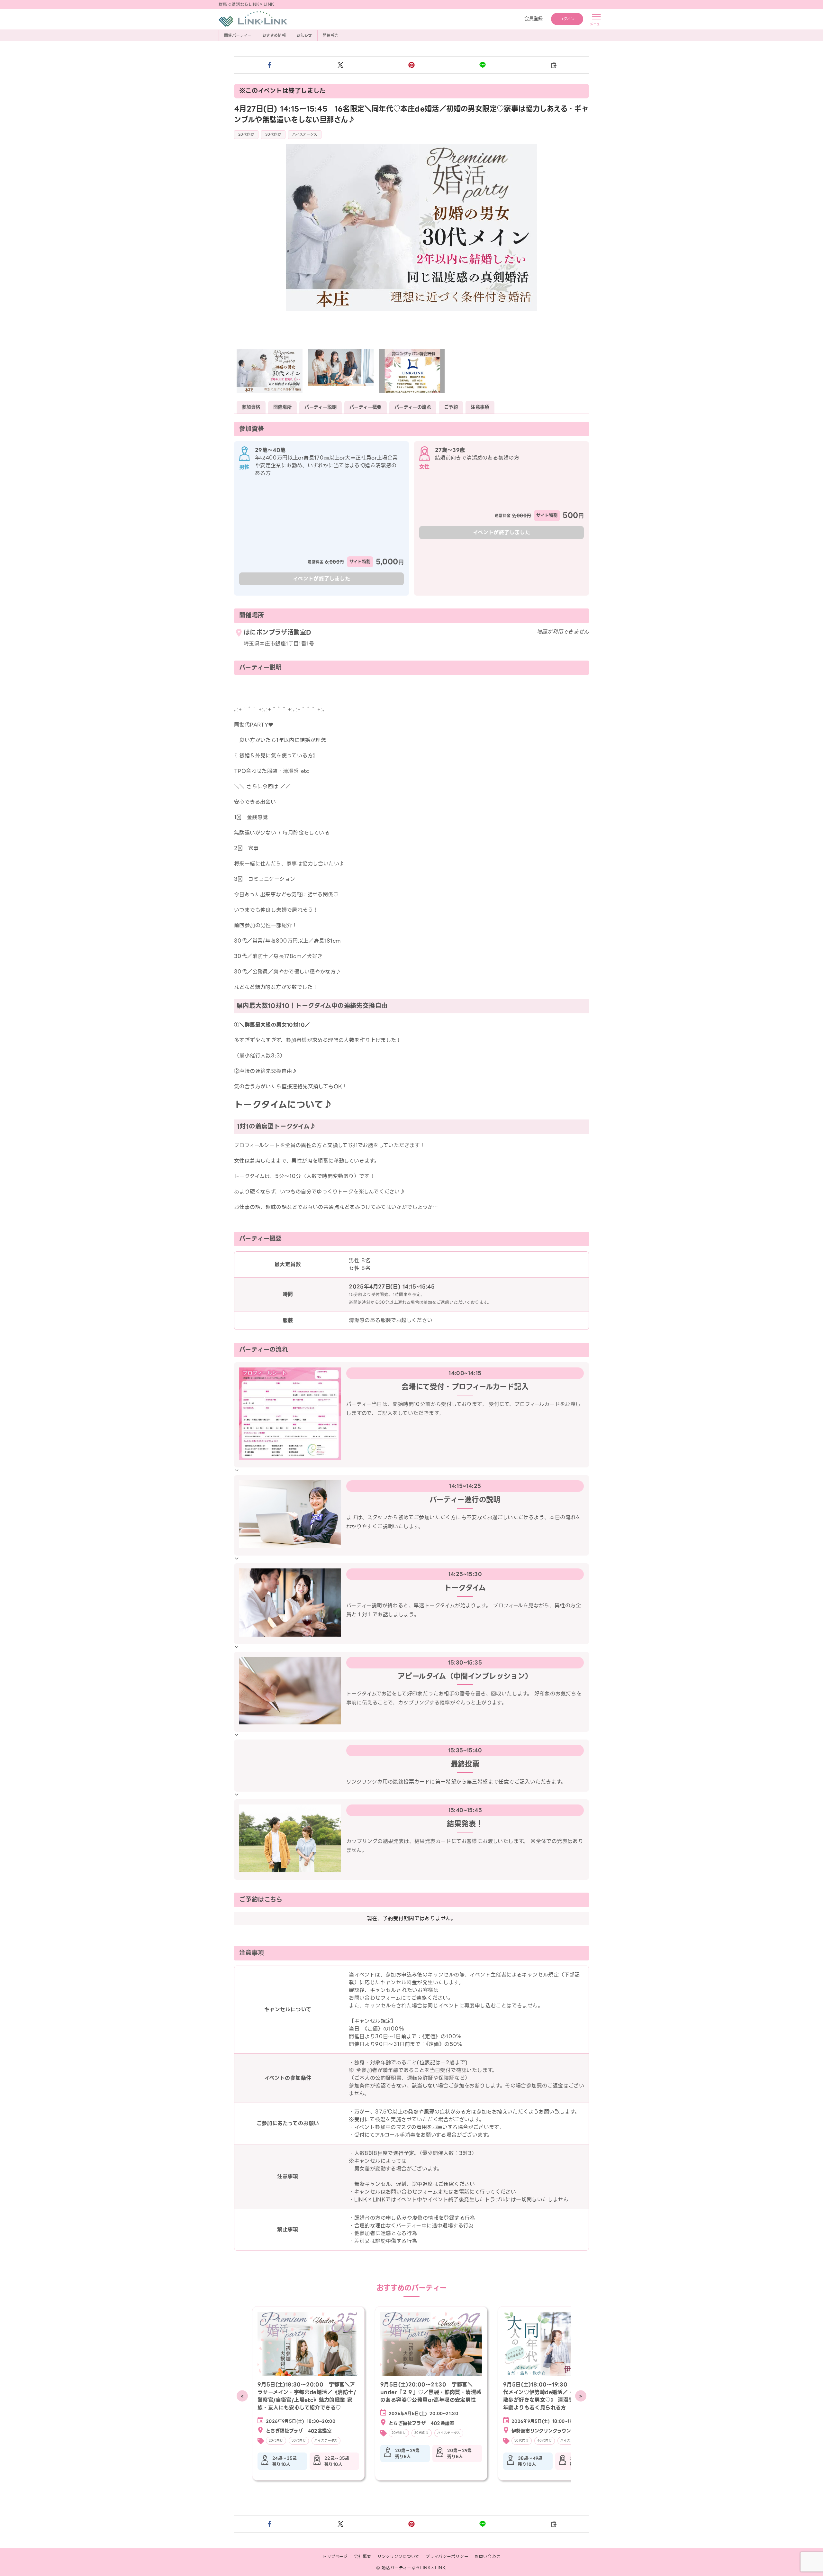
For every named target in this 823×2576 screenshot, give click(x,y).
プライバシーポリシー (447, 2557)
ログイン (567, 19)
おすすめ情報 (274, 35)
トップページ (335, 2557)
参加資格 (251, 407)
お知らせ (304, 35)
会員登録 (534, 19)
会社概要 (363, 2557)
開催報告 (331, 35)
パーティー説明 (321, 407)
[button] (270, 65)
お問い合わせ (487, 2557)
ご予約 (451, 407)
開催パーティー (238, 35)
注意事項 (480, 407)
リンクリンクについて (398, 2557)
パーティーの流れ (413, 407)
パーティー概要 (366, 407)
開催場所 (283, 407)
